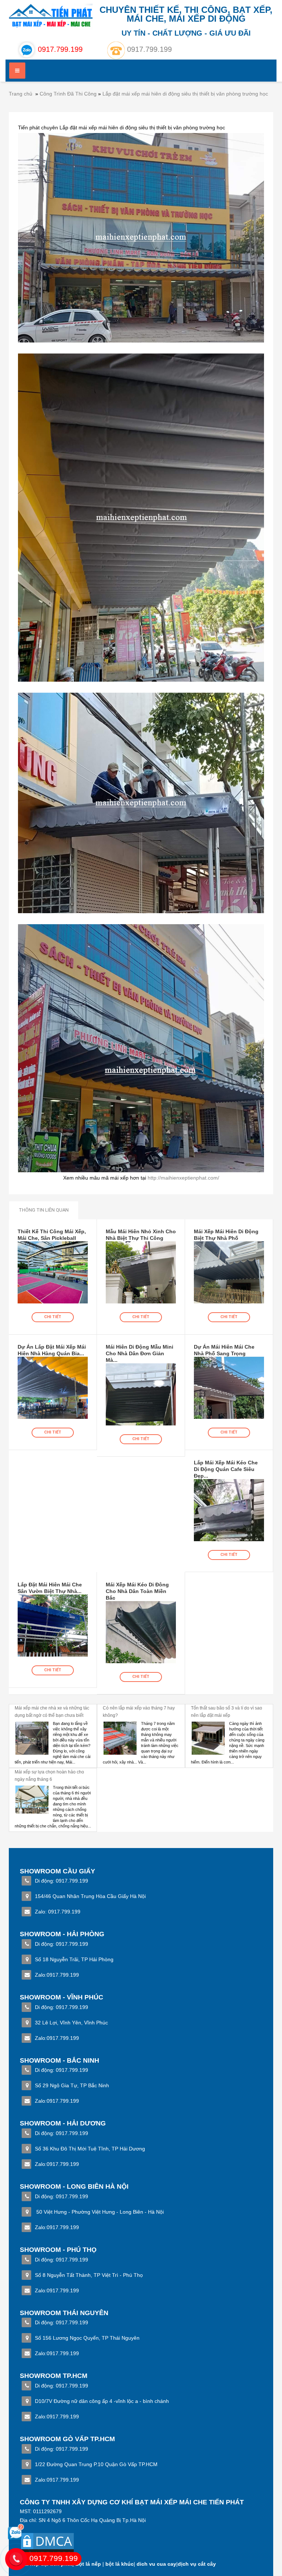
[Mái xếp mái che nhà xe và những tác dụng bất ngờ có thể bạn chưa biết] (32, 1738)
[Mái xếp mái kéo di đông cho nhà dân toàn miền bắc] (141, 1632)
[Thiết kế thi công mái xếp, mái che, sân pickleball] (53, 1272)
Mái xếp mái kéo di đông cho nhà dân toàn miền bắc (137, 1591)
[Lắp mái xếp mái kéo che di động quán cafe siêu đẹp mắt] (229, 1510)
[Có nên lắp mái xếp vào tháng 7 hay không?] (120, 1738)
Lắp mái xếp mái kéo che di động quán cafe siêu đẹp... (226, 1469)
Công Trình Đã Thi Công (68, 94)
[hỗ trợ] (16, 2527)
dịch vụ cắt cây (197, 2564)
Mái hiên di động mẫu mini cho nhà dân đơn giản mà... (140, 1353)
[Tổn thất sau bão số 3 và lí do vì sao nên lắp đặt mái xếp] (208, 1738)
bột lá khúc (120, 2564)
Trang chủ (21, 94)
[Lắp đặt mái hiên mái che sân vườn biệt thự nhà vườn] (53, 1625)
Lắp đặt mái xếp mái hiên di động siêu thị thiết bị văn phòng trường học (185, 94)
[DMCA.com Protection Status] (47, 2545)
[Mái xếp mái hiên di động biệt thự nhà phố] (229, 1272)
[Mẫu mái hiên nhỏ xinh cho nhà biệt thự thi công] (141, 1272)
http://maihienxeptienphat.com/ (183, 1178)
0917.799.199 (149, 49)
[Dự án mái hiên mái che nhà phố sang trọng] (229, 1388)
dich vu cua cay (156, 2564)
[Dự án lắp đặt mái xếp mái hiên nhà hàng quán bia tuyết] (53, 1388)
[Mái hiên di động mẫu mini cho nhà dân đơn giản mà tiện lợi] (141, 1394)
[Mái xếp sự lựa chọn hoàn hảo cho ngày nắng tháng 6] (32, 1802)
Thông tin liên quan (44, 1210)
